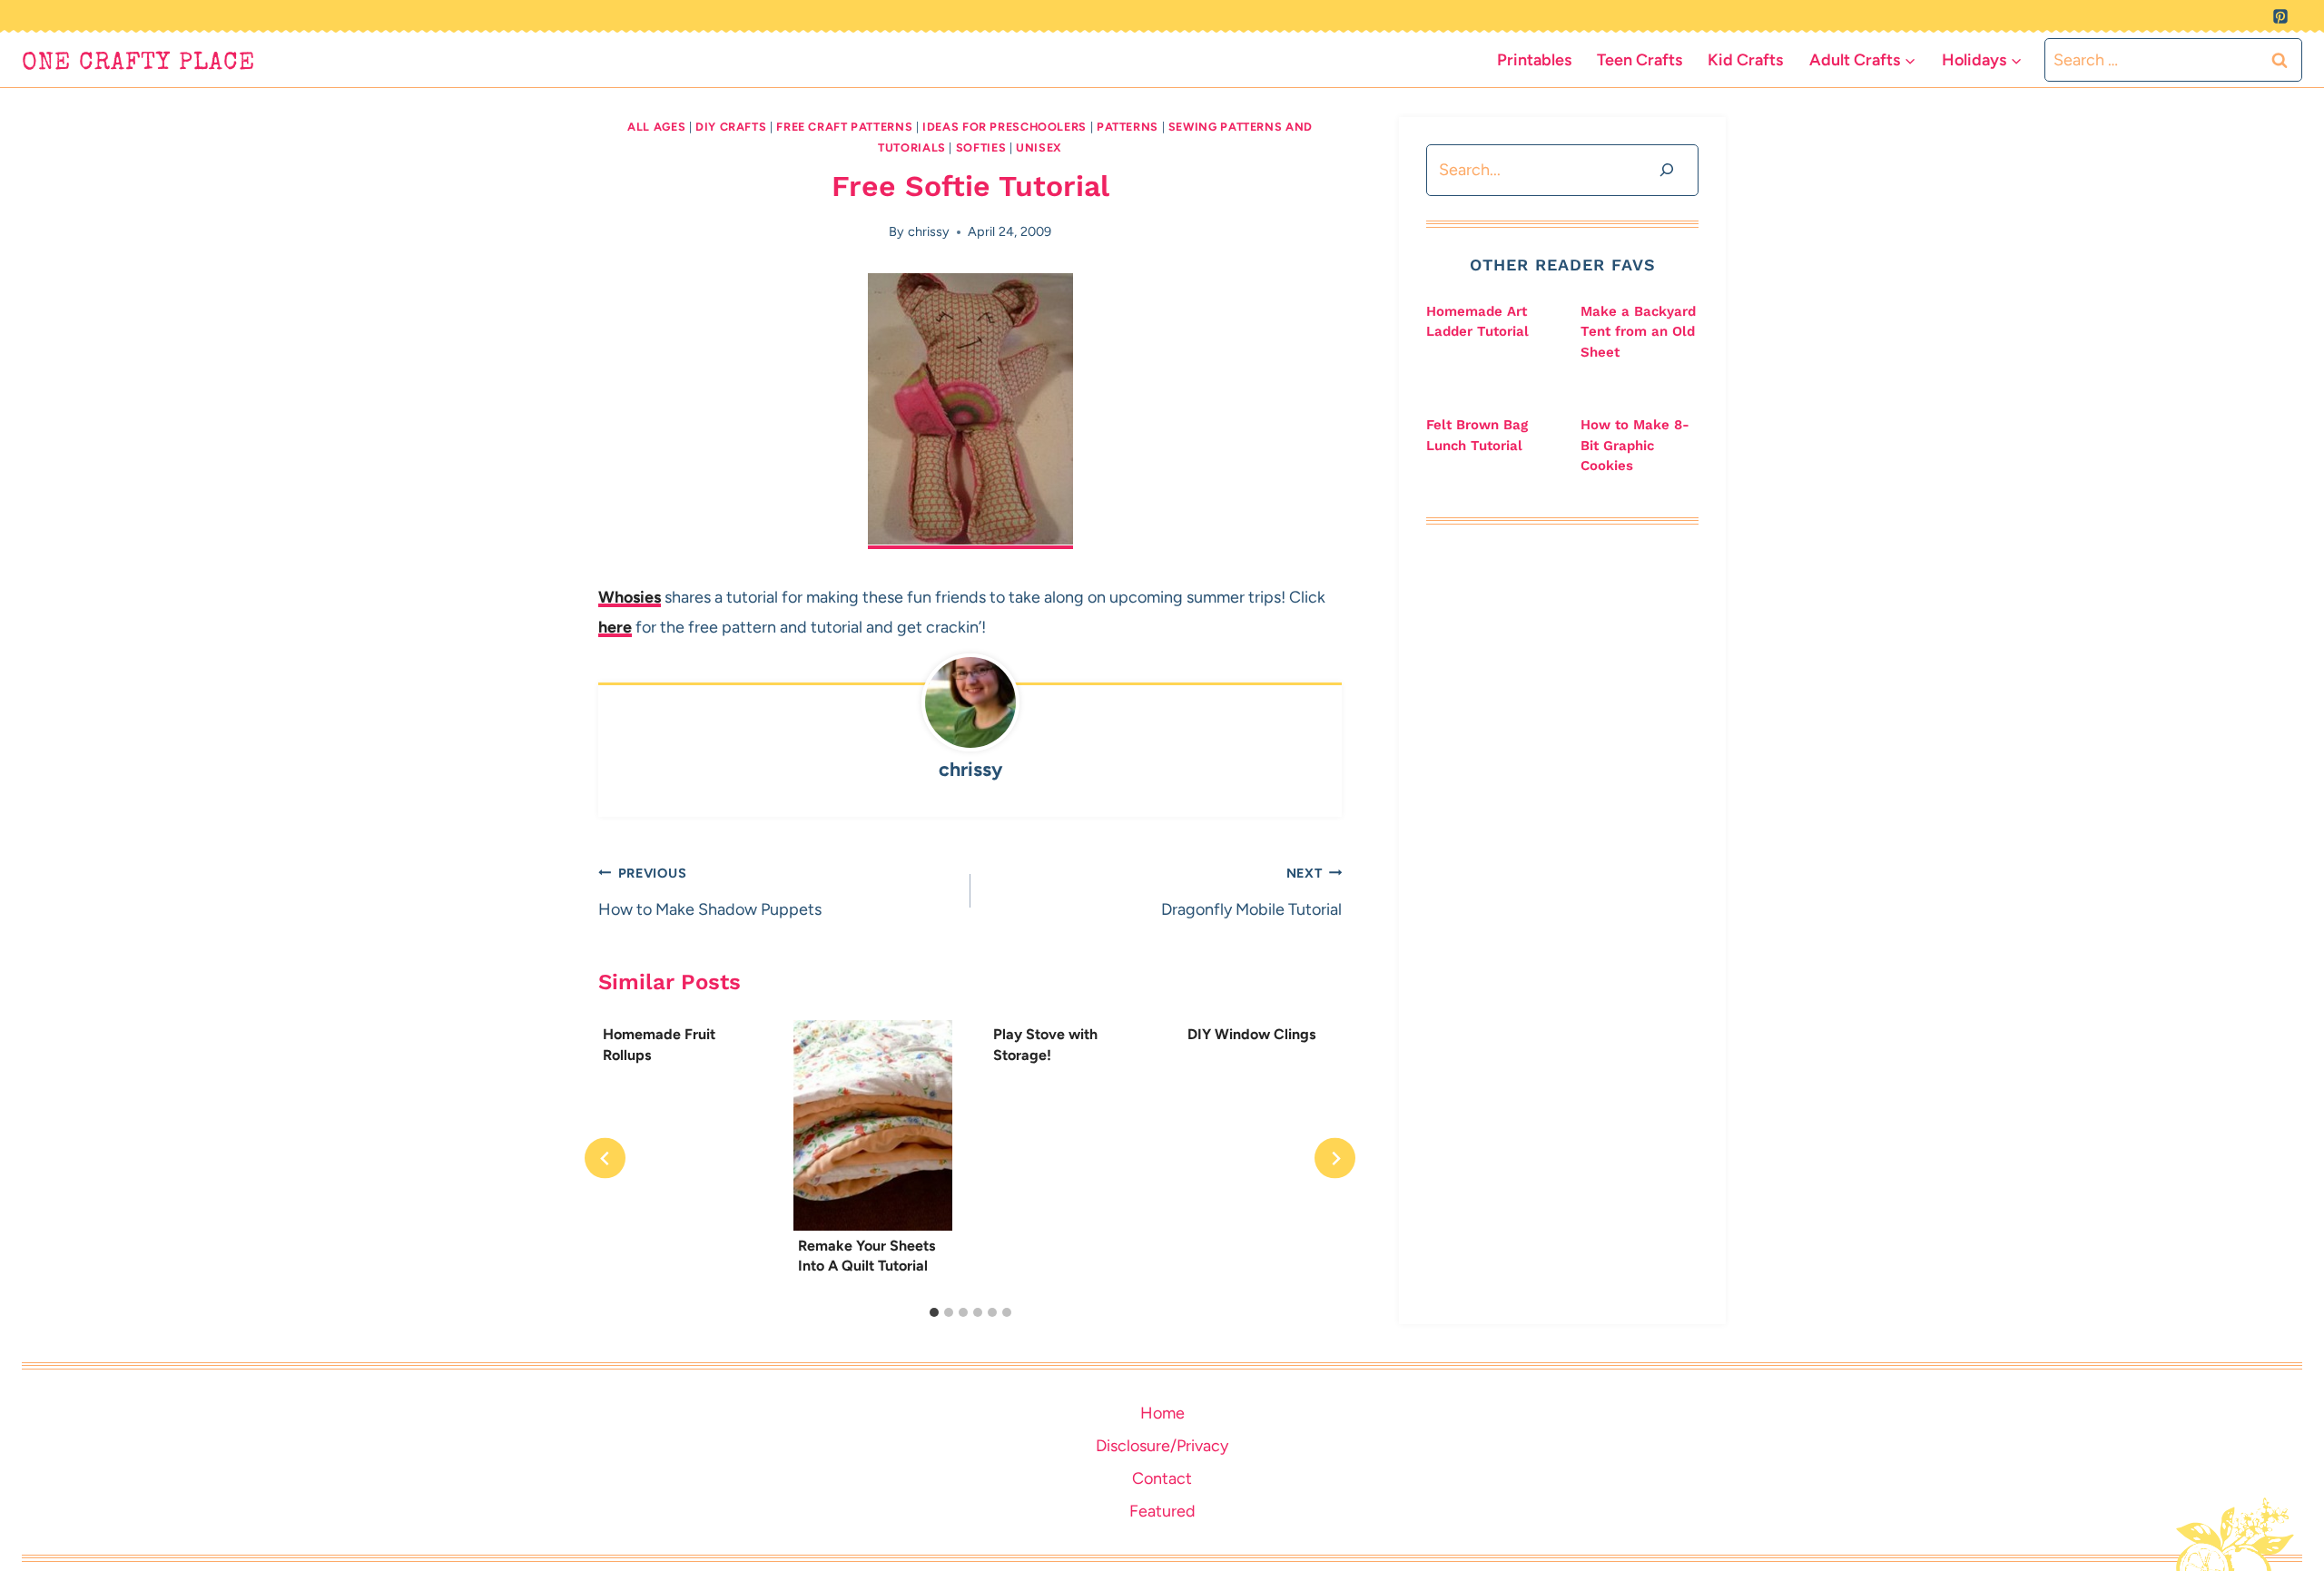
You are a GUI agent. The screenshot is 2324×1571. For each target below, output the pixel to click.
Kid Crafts (1745, 60)
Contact (1162, 1478)
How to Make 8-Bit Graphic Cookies (1635, 445)
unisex (1039, 147)
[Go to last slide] (605, 1159)
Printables (1534, 60)
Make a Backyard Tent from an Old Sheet (1638, 332)
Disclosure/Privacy (1162, 1446)
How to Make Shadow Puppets (710, 892)
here (615, 627)
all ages (656, 127)
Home (1162, 1413)
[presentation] (873, 1125)
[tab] (934, 1312)
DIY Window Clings (1251, 1034)
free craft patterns (844, 127)
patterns (1128, 127)
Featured (1162, 1511)
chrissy (929, 231)
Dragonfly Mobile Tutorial (1251, 892)
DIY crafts (731, 127)
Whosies (630, 597)
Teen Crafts (1640, 60)
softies (981, 147)
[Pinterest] (2280, 16)
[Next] (1335, 1159)
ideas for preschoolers (1004, 127)
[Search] (1667, 170)
